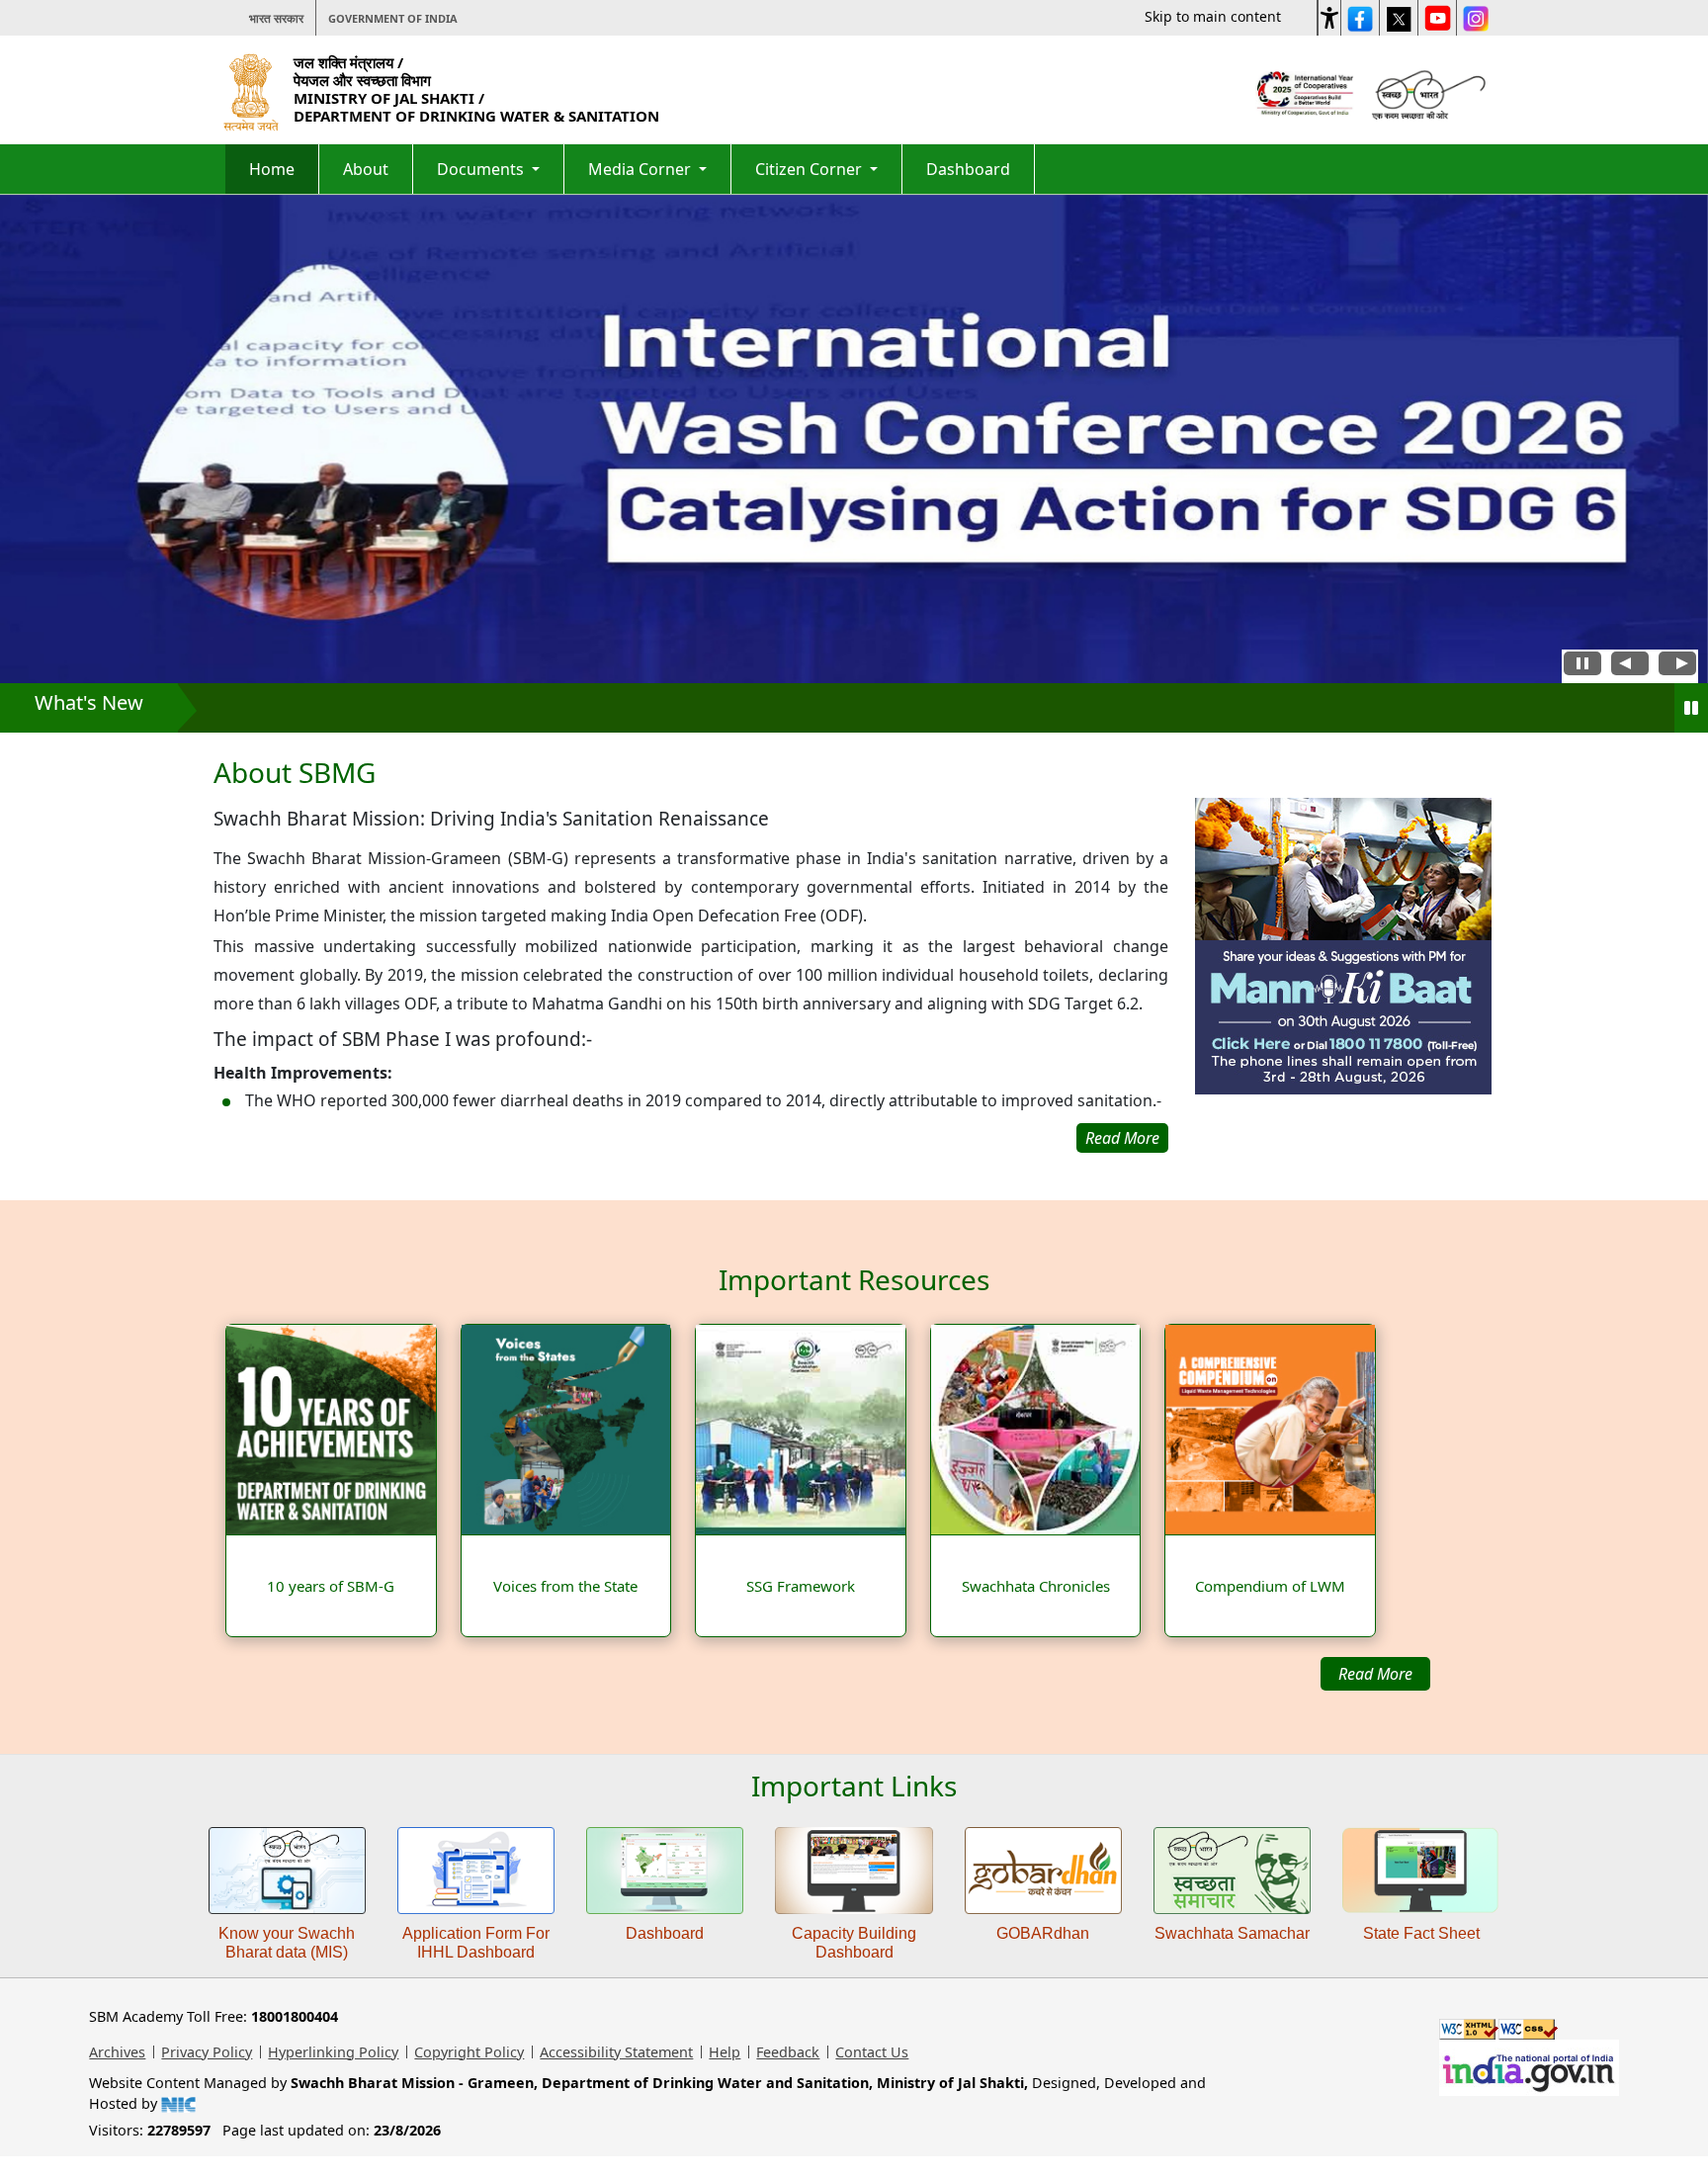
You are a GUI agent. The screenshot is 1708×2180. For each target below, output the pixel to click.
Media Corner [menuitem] (641, 169)
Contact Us (872, 2052)
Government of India (393, 18)
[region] (691, 956)
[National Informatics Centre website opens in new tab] (178, 2103)
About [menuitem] (366, 169)
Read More (1375, 1674)
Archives (117, 2052)
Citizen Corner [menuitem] (811, 169)
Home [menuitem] (272, 169)
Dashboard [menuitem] (968, 169)
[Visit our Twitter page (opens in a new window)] (1399, 18)
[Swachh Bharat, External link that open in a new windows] (1426, 92)
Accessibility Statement (616, 2052)
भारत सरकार (276, 18)
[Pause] (1691, 708)
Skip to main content (1213, 16)
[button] (1329, 14)
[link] (1343, 975)
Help (725, 2052)
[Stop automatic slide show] (1582, 666)
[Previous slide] (1630, 666)
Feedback (788, 2052)
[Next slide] (1677, 666)
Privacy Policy (207, 2052)
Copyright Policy (469, 2052)
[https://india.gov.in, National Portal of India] (1529, 2066)
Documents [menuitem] (482, 169)
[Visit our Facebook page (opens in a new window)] (1360, 18)
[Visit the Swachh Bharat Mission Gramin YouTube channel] (1437, 18)
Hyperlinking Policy (333, 2052)
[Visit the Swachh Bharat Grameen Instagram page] (1476, 18)
